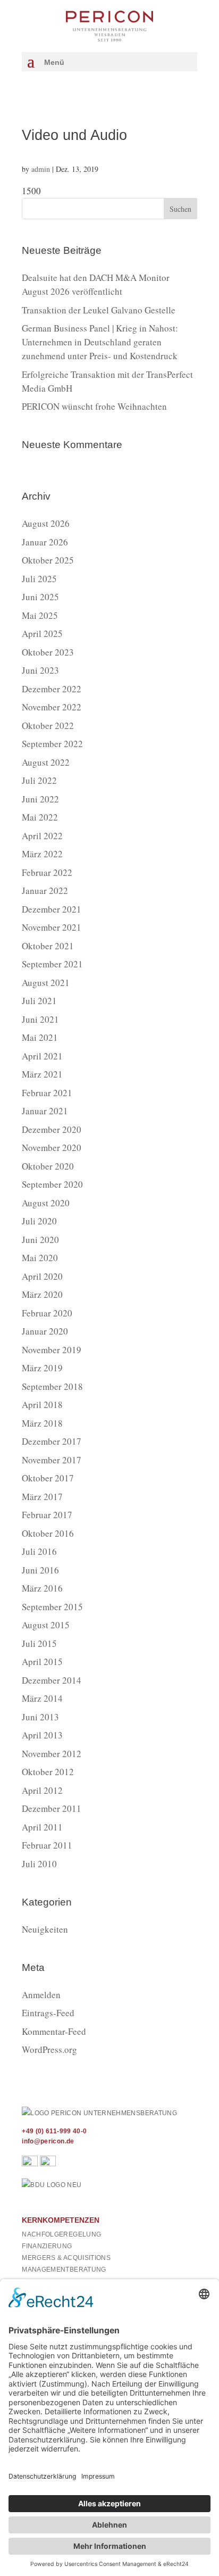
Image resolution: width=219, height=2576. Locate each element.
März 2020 (42, 1294)
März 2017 (42, 1497)
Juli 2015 (39, 1643)
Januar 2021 (45, 1111)
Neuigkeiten (45, 1929)
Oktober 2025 (48, 560)
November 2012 (52, 1754)
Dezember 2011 (52, 1808)
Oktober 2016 (48, 1533)
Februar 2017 (47, 1515)
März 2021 (42, 1074)
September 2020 (52, 1184)
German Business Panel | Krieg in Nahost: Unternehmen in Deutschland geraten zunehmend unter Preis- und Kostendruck (100, 342)
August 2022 (46, 762)
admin (41, 169)
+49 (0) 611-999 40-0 (54, 2131)
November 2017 (52, 1460)
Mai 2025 (40, 615)
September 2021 (52, 964)
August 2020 (46, 1203)
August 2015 (46, 1625)
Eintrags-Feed (48, 2013)
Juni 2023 (40, 670)
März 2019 (42, 1368)
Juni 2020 (40, 1240)
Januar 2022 (45, 891)
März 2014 (42, 1698)
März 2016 (42, 1588)
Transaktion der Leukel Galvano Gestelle (99, 310)
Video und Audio (74, 135)
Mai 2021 (40, 1037)
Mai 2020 (40, 1258)
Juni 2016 (40, 1570)
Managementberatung (64, 2269)
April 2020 (42, 1276)
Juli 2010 (39, 1864)
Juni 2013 (40, 1717)
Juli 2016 (39, 1551)
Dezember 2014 (52, 1680)
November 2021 (52, 927)
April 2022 (42, 836)
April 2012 (42, 1790)
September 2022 (52, 744)
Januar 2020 (45, 1331)
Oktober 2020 (48, 1166)
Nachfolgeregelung (61, 2234)
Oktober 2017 (48, 1478)
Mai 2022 (40, 817)
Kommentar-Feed (54, 2031)
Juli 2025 (39, 579)
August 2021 (46, 983)
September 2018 (52, 1386)
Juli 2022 (39, 780)
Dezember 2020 (52, 1129)
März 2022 (42, 854)
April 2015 (42, 1662)
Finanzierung (47, 2246)
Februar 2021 (47, 1093)
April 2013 (42, 1735)
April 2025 (42, 633)
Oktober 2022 (48, 726)
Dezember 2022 (52, 689)
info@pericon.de (48, 2141)
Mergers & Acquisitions (66, 2258)
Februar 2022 (47, 872)
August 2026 (46, 523)
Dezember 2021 (52, 909)
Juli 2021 (39, 1001)
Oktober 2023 (48, 652)
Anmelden (41, 1995)
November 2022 (52, 707)
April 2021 (42, 1056)
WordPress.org (49, 2049)
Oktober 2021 (48, 946)
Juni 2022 (40, 799)
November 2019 (52, 1350)
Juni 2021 (40, 1019)
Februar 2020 (47, 1313)
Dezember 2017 (52, 1441)
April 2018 (42, 1405)
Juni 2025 (40, 597)
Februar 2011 (47, 1845)
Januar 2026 (45, 542)
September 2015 (52, 1607)
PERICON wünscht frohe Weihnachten (94, 406)
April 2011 (42, 1827)
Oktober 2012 (48, 1772)
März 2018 (42, 1423)
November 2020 (52, 1148)
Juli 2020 (39, 1221)
